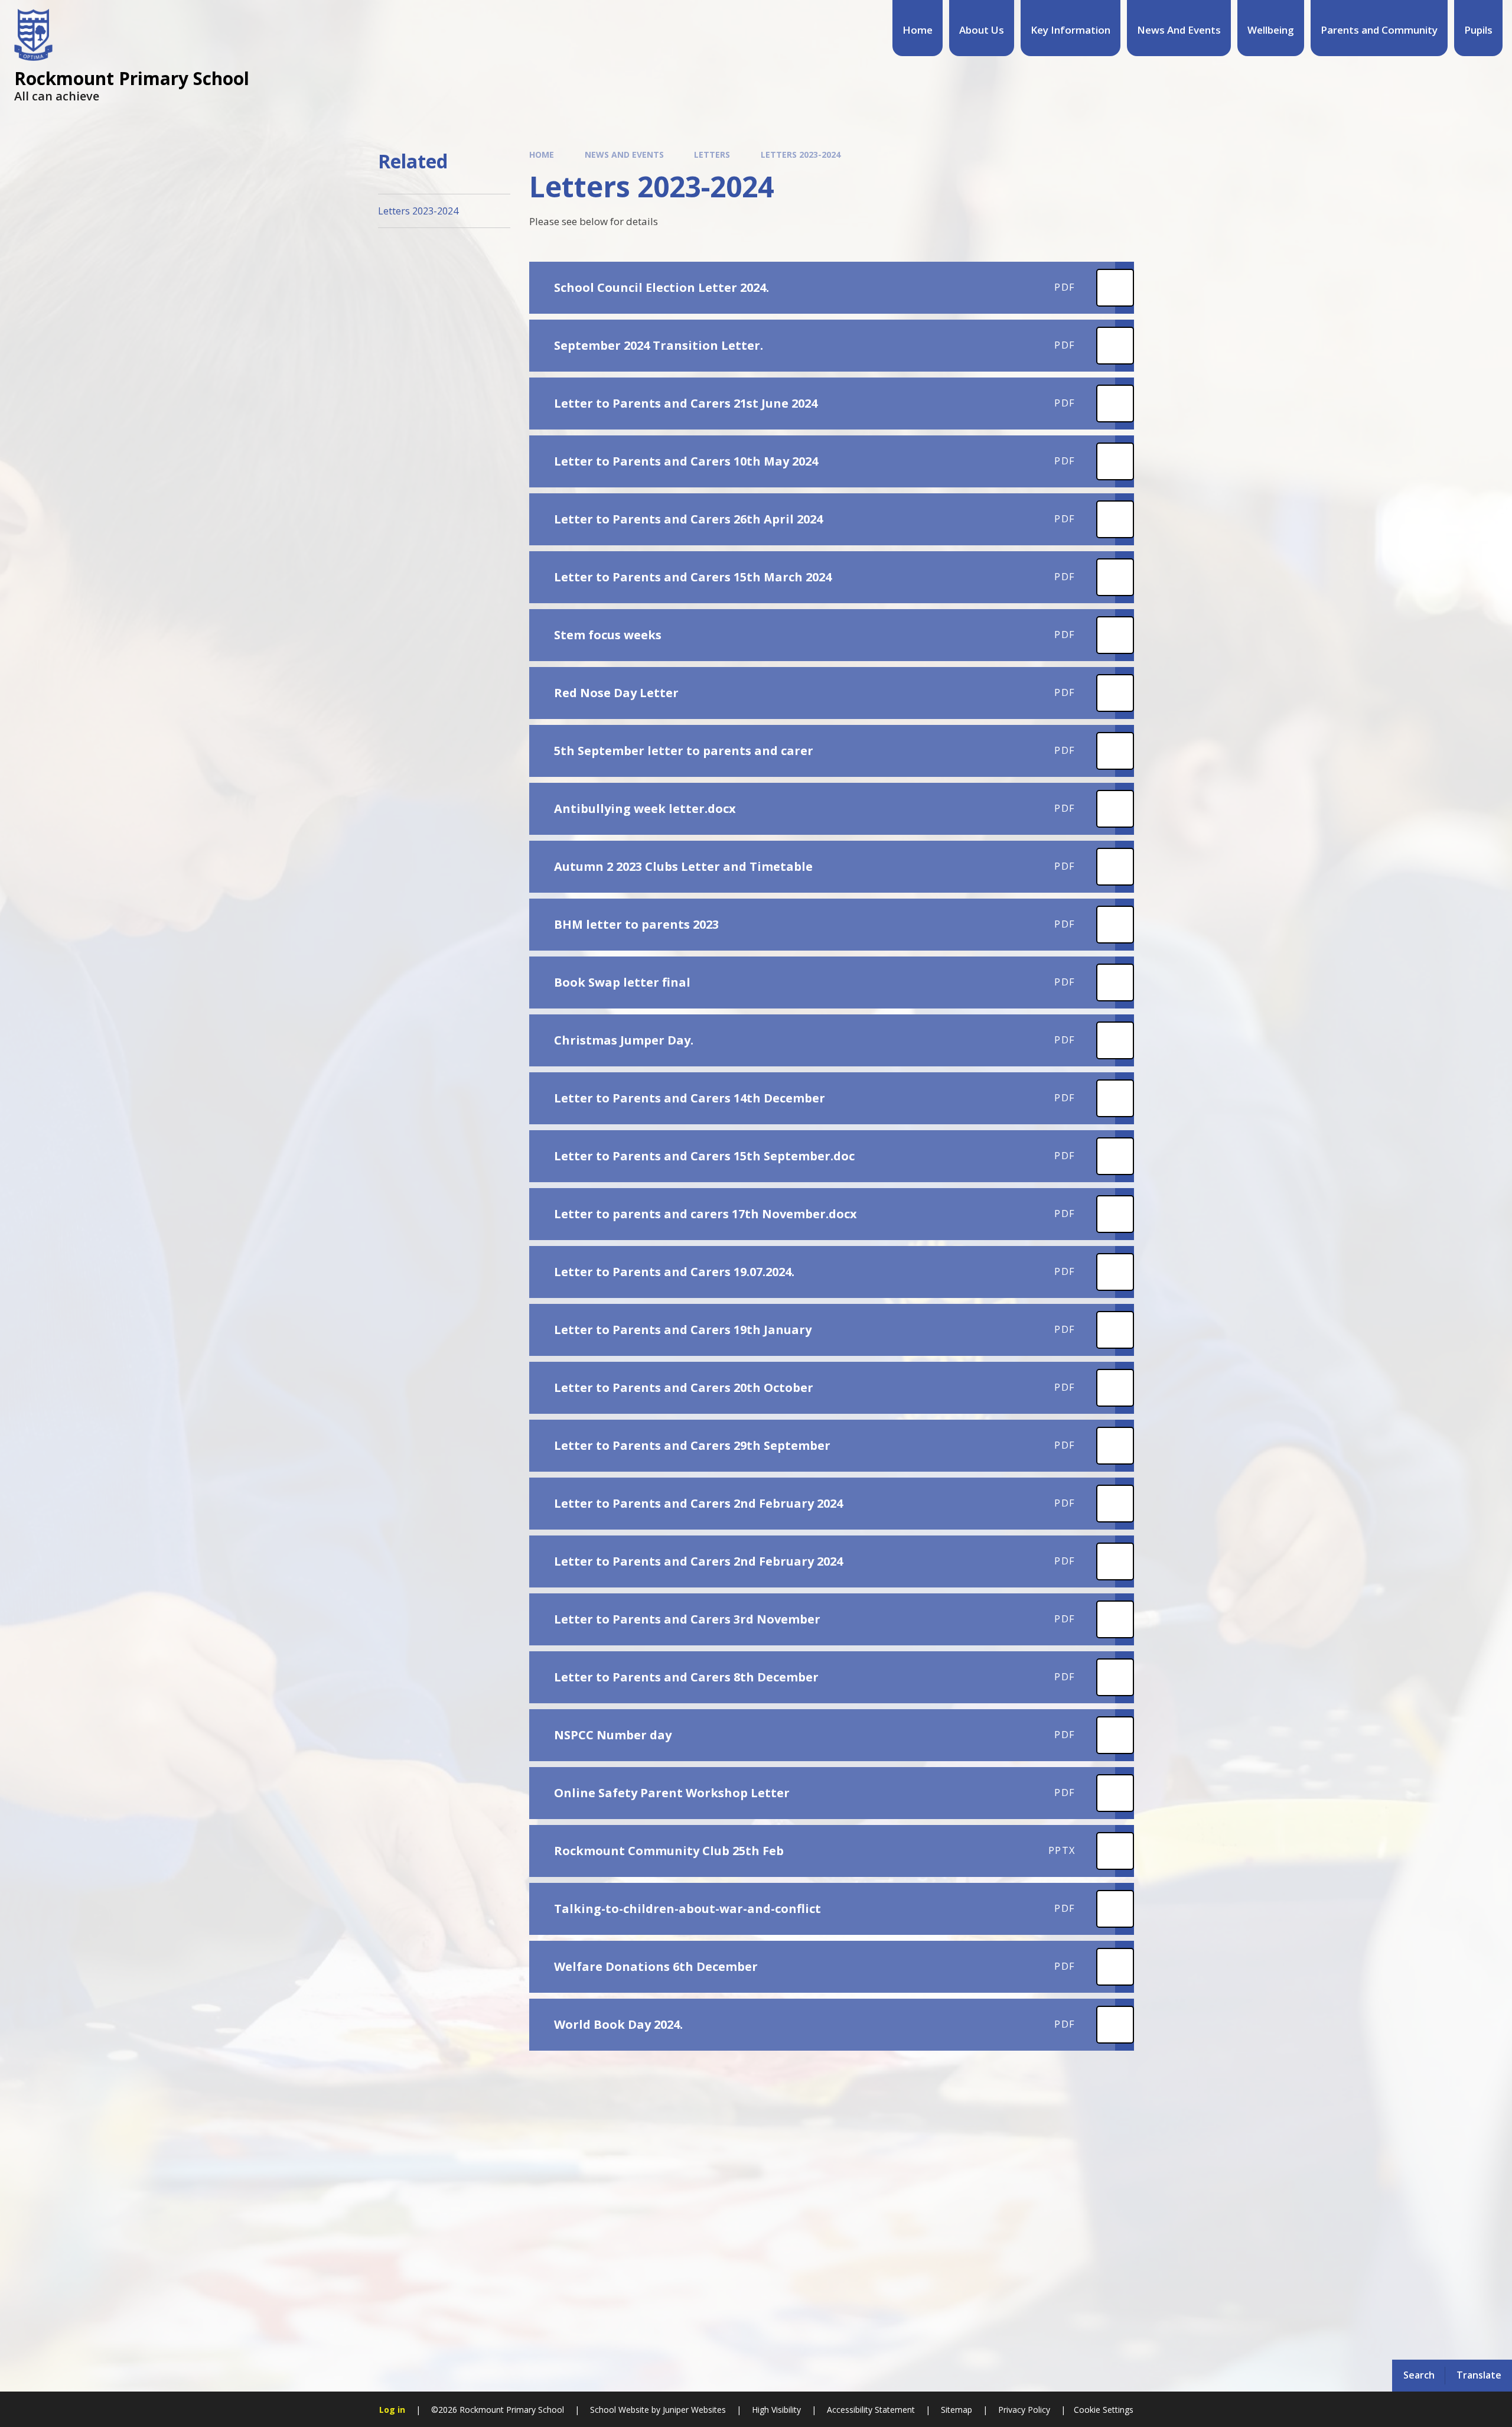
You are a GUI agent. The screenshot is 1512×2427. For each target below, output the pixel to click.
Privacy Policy (1024, 2410)
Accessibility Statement (871, 2410)
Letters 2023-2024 (801, 154)
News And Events (624, 154)
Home (542, 154)
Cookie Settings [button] (1104, 2410)
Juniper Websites (693, 2410)
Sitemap (957, 2410)
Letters (712, 154)
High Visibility (776, 2410)
